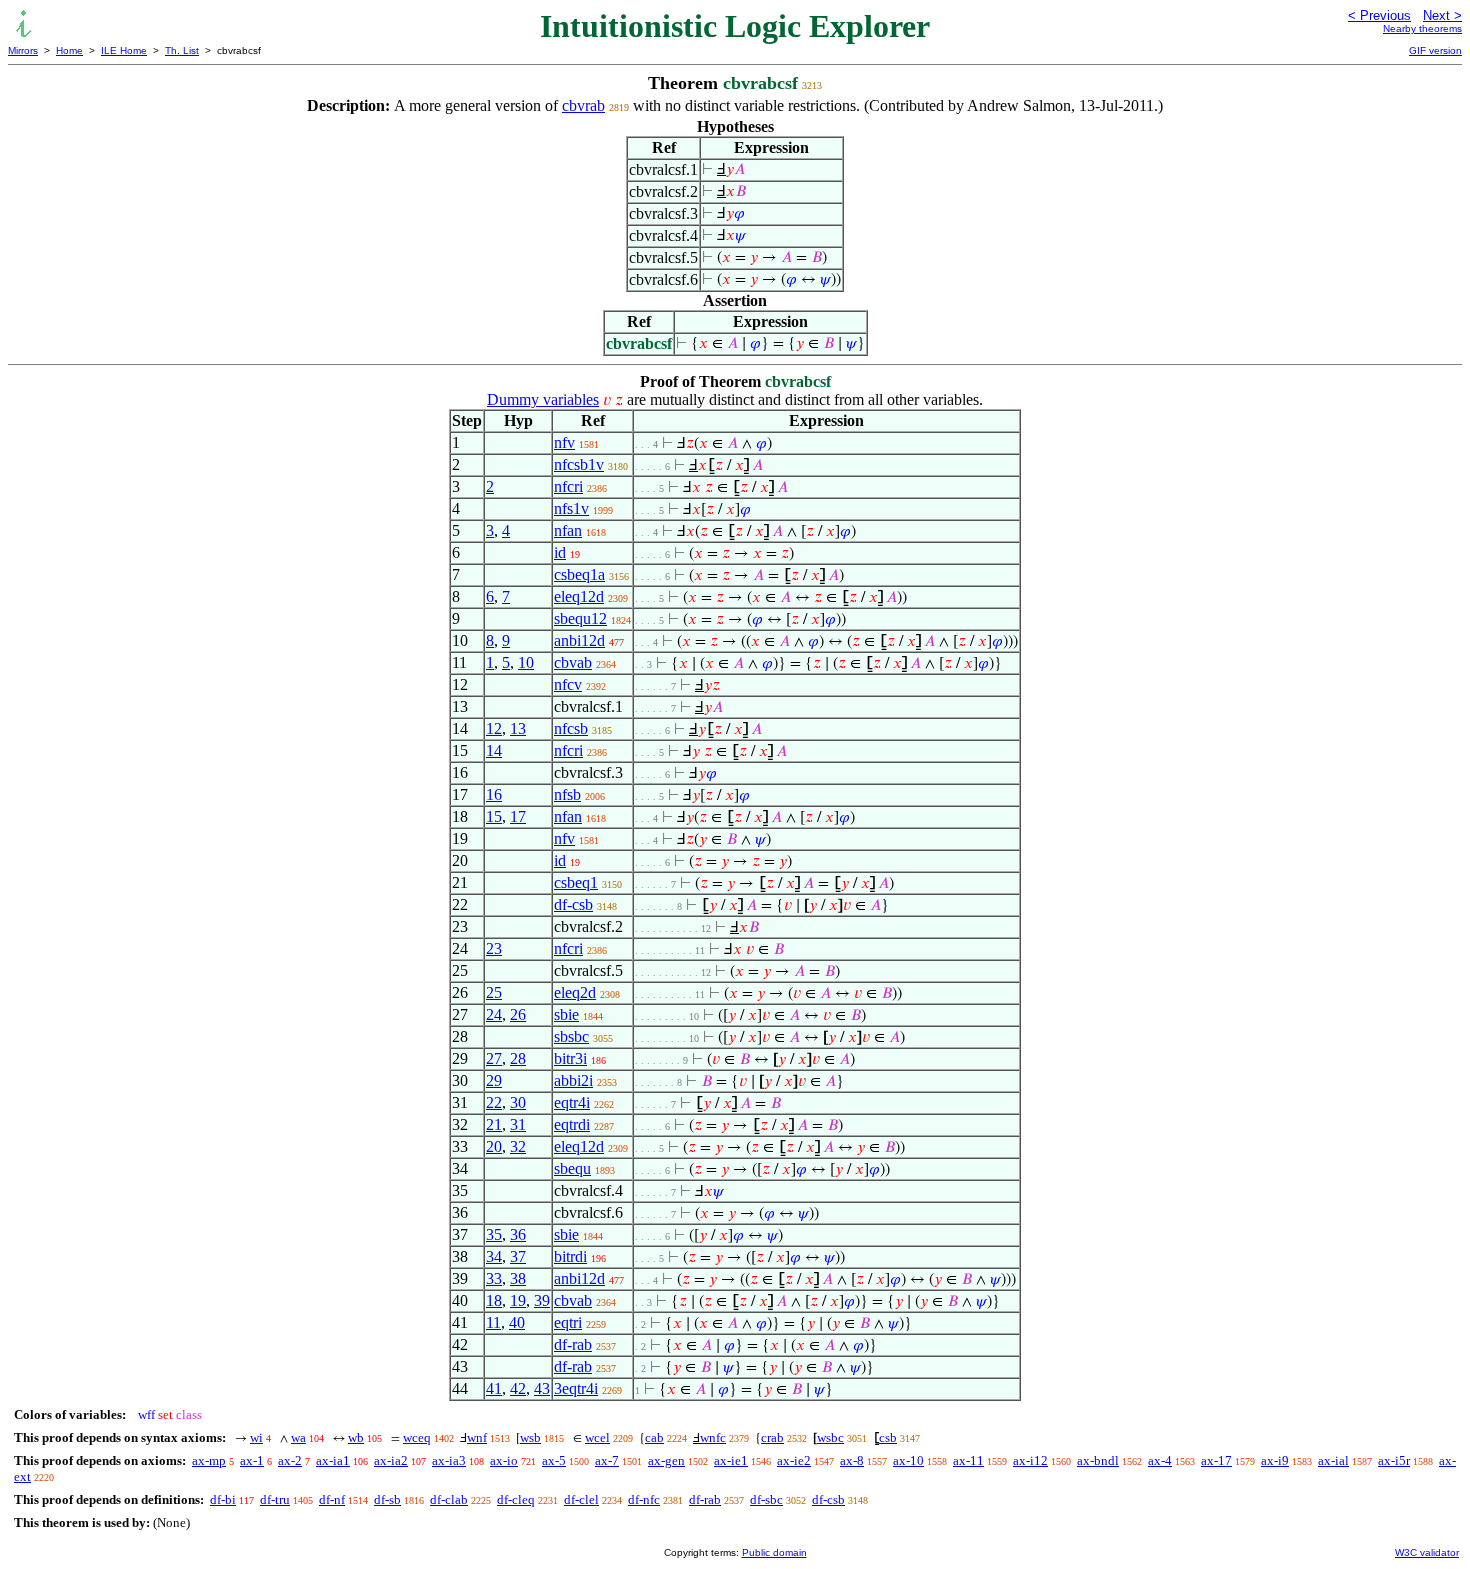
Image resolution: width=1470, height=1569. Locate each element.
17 (518, 816)
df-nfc (644, 1499)
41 (494, 1388)
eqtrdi (572, 1124)
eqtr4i (572, 1102)
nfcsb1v (579, 464)
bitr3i (570, 1058)
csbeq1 (576, 882)
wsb (530, 1437)
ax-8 (852, 1460)
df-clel (581, 1499)
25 (494, 992)
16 (494, 794)
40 (517, 1322)
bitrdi (570, 1256)
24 (494, 1014)
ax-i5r (1394, 1460)
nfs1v (571, 508)
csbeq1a (579, 574)
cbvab (573, 662)
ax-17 (1216, 1460)
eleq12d (579, 596)
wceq (417, 1437)
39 (542, 1300)
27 (494, 1058)
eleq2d (575, 992)
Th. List (182, 50)
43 (542, 1388)
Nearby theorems (1422, 28)
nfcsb (571, 728)
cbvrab (583, 105)
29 (494, 1080)
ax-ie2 (794, 1460)
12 (494, 728)
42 (518, 1388)
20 (494, 1146)
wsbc (830, 1437)
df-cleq (516, 1499)
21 (494, 1124)
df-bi (223, 1499)
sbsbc (571, 1036)
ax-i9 (1275, 1460)
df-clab (449, 1499)
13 (518, 728)
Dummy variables (543, 399)
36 (518, 1234)
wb (356, 1437)
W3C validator (1427, 1552)
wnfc (713, 1437)
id (560, 552)
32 (518, 1146)
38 (518, 1278)
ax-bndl (1098, 1460)
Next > (1442, 15)
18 (494, 1300)
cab (654, 1437)
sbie (566, 1014)
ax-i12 (1030, 1460)
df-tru (275, 1499)
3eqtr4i (576, 1388)
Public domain (774, 1552)
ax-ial (1333, 1460)
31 (518, 1124)
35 (494, 1234)
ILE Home (124, 50)
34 (494, 1256)
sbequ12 (580, 618)
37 (518, 1256)
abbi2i (573, 1080)
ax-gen (666, 1460)
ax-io (504, 1460)
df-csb (573, 904)
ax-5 (554, 1460)
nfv (564, 442)
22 (494, 1102)
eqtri (568, 1322)
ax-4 (1160, 1460)
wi (256, 1437)
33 (494, 1278)
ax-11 (968, 1460)
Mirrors (23, 50)
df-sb (387, 1499)
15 (494, 816)
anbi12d (579, 640)
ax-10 (908, 1460)
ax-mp (209, 1460)
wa (298, 1437)
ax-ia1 (333, 1460)
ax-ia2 (391, 1460)
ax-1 (252, 1460)
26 (518, 1014)
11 (493, 1322)
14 (494, 750)
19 (518, 1300)
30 (518, 1102)
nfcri (568, 486)
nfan (568, 530)
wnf (477, 1437)
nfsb (567, 794)
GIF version (1435, 50)
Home (69, 50)
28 (518, 1058)
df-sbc (766, 1499)
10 (526, 662)
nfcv (568, 684)
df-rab (573, 1344)
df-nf (332, 1499)
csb (888, 1437)
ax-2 (290, 1460)
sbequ (572, 1168)
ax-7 (607, 1460)
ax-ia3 (449, 1460)
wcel (597, 1437)
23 (494, 948)
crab (772, 1437)
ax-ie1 (731, 1460)
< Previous (1379, 15)
